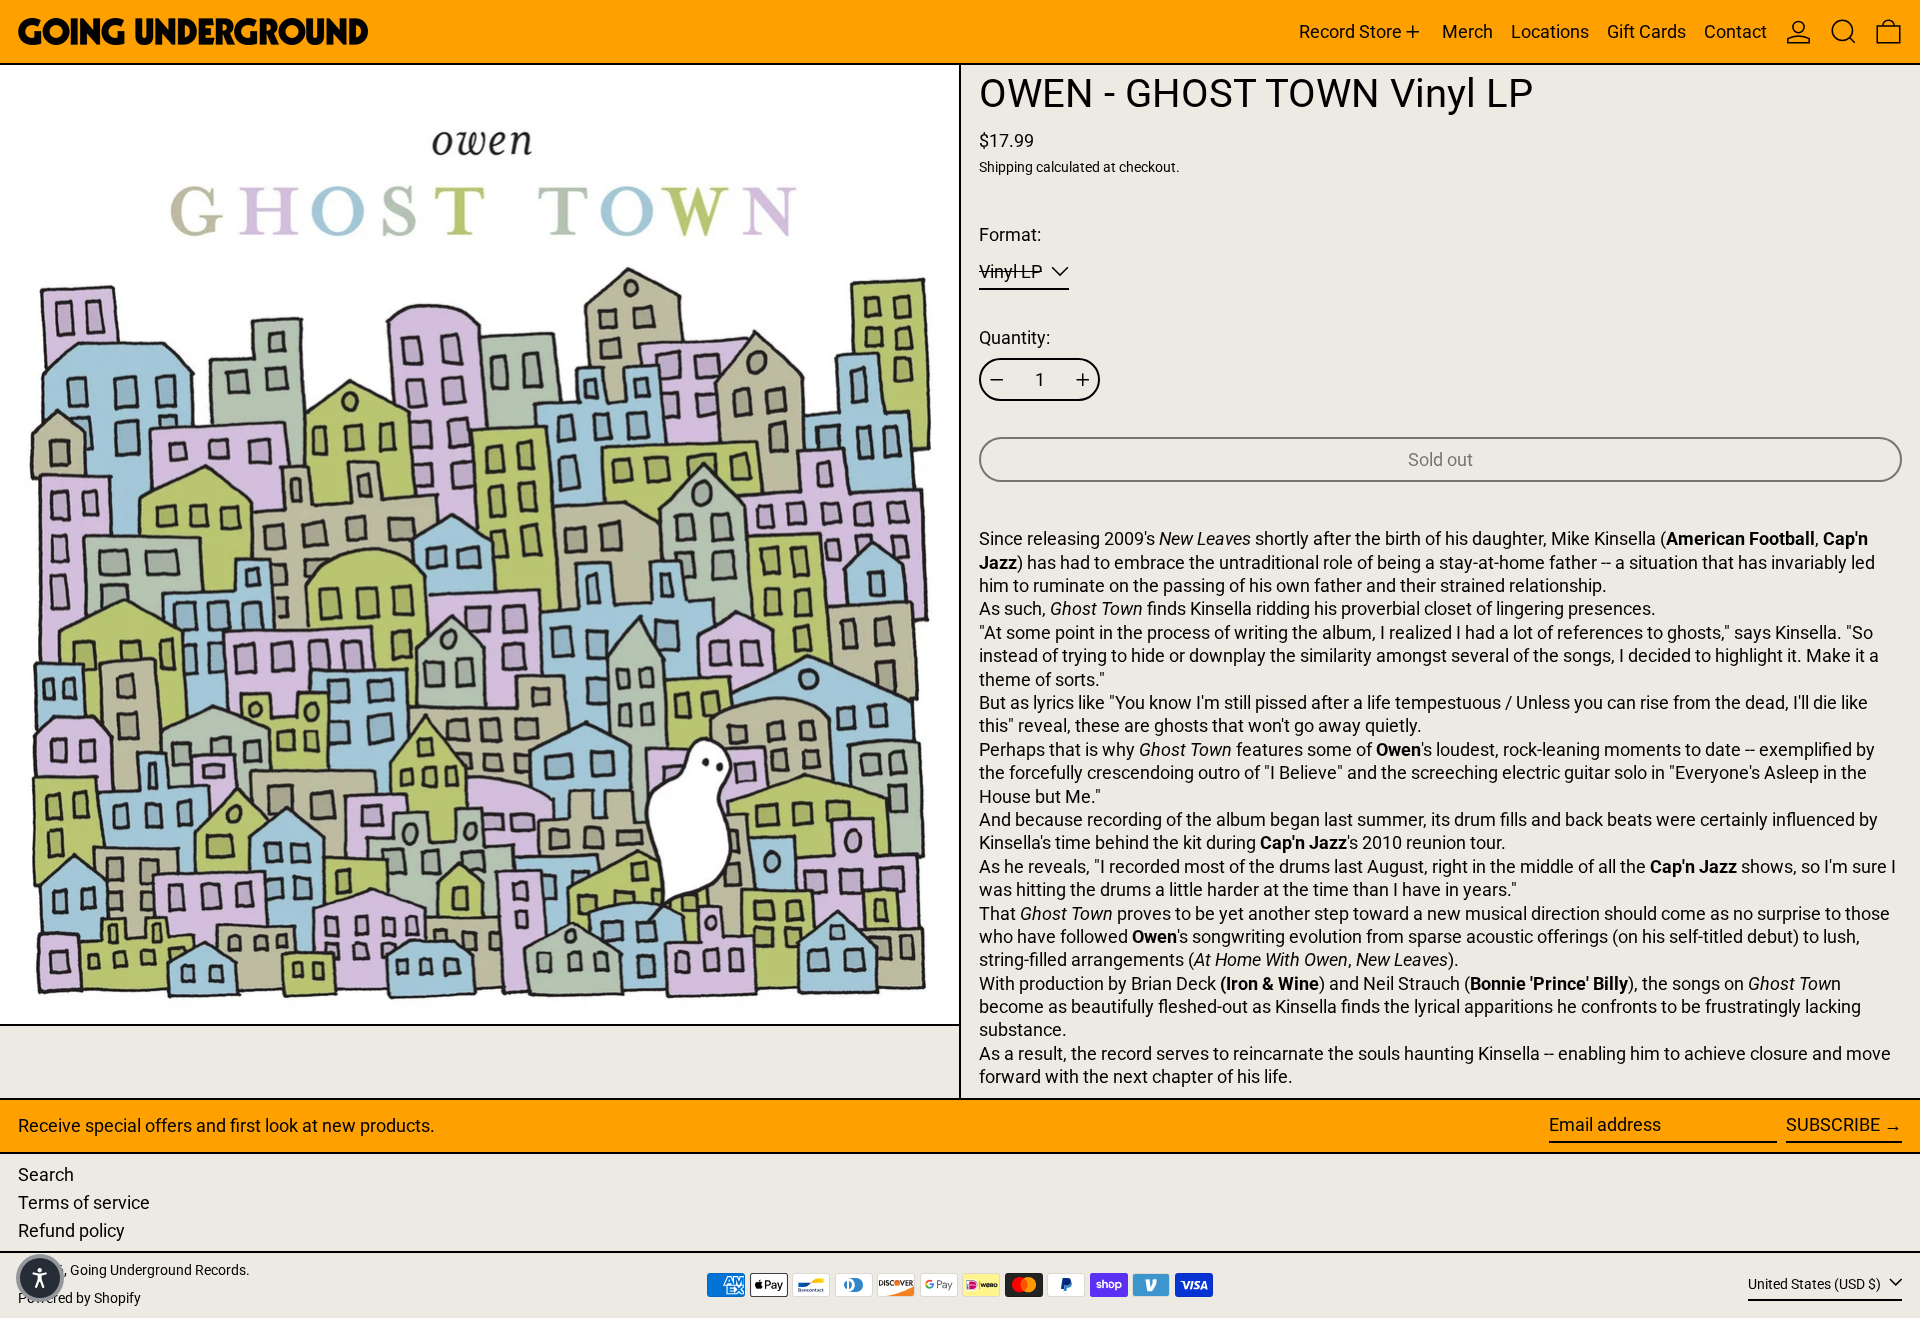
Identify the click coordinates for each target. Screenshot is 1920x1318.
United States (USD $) (1816, 1283)
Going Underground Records (158, 1270)
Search (46, 1174)
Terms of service (84, 1202)
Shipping (1006, 167)
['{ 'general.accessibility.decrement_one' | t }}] (997, 380)
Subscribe (1833, 1124)
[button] (1843, 31)
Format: (1010, 234)
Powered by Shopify (79, 1298)
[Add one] (1083, 380)
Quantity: (1014, 337)
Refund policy (71, 1230)
